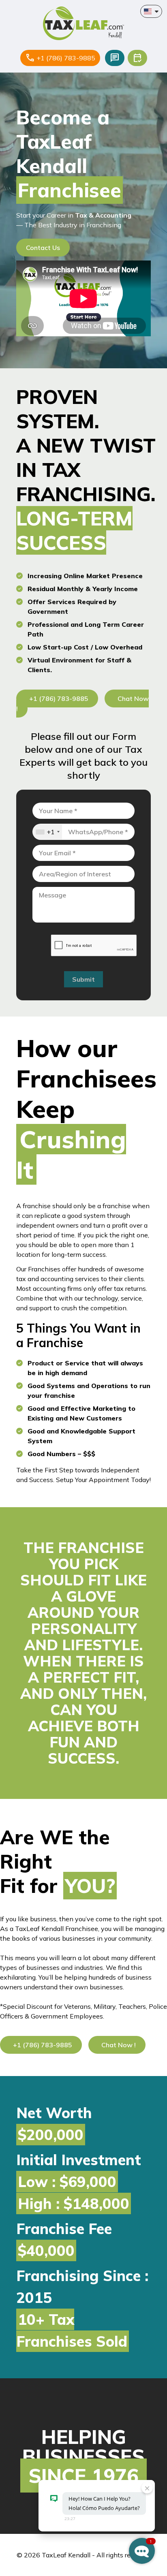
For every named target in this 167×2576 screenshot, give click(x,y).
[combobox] (47, 832)
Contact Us (43, 248)
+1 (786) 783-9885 (66, 58)
